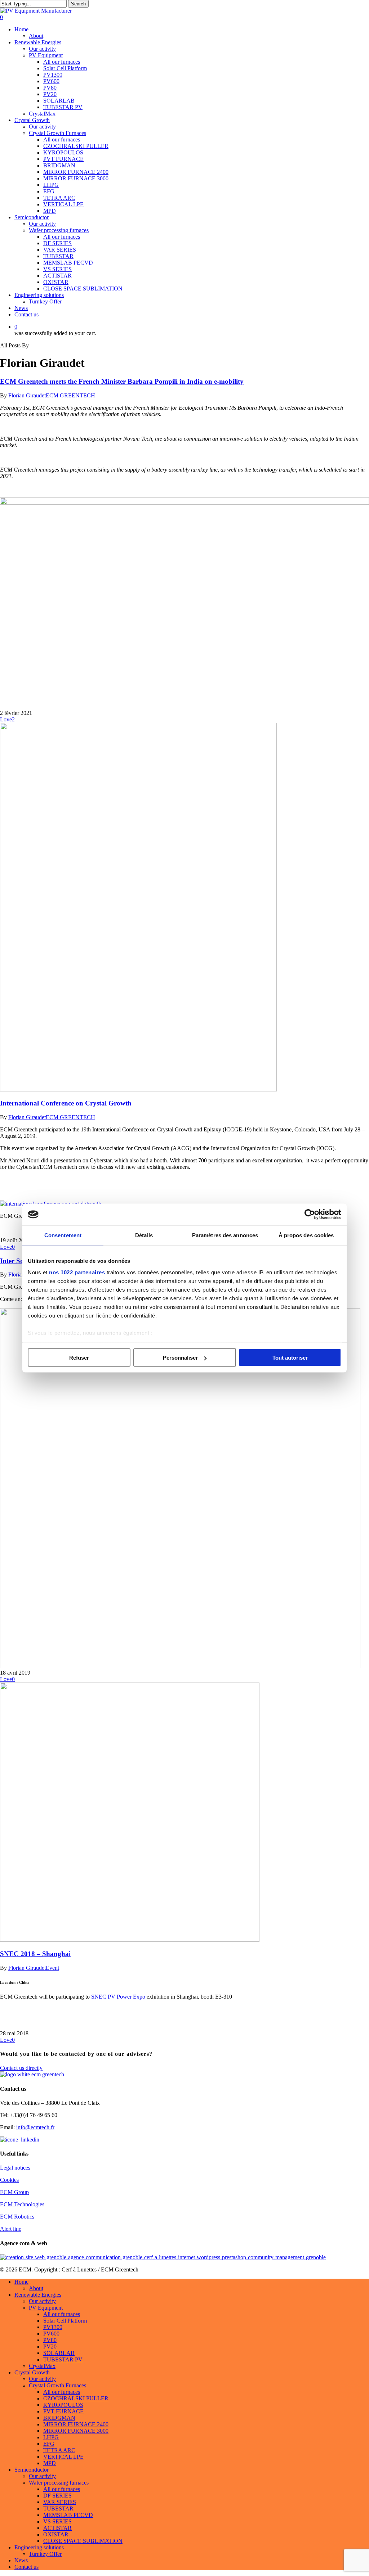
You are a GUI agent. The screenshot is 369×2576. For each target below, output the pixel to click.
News (21, 2560)
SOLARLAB (59, 2353)
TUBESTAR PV (63, 2359)
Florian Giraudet (27, 395)
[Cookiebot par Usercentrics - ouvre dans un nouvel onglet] (310, 1215)
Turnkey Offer (45, 2554)
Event (52, 1968)
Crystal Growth (32, 2372)
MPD (50, 2463)
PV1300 (53, 2327)
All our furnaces (62, 2314)
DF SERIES (57, 2496)
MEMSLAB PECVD (68, 2515)
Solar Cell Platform (65, 2321)
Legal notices (15, 2168)
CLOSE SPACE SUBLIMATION (83, 2541)
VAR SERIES (60, 2502)
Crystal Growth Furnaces (57, 2385)
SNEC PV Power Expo (119, 1997)
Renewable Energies (38, 2295)
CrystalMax (42, 2366)
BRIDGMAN (59, 2418)
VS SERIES (57, 2521)
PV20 (50, 2347)
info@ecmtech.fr (35, 2127)
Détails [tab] (144, 1235)
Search (78, 4)
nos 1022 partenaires (77, 1272)
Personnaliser (180, 1358)
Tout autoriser (290, 1358)
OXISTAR (56, 2534)
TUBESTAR (58, 2509)
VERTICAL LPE (63, 2457)
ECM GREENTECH (70, 395)
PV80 (50, 2340)
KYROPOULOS (63, 2405)
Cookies (9, 2180)
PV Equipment (46, 2308)
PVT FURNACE (63, 2411)
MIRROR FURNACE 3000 (76, 2431)
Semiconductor (32, 2470)
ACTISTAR (57, 2528)
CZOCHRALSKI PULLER (76, 2398)
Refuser (79, 1358)
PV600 (51, 2334)
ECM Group (14, 2192)
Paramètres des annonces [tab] (225, 1235)
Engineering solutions (39, 2547)
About (36, 2288)
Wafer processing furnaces (59, 2483)
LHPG (51, 2437)
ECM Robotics (17, 2217)
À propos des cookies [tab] (306, 1235)
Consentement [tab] (63, 1235)
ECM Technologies (22, 2204)
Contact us (26, 2567)
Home (21, 2282)
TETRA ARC (59, 2450)
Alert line (11, 2229)
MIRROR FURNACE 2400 (76, 2424)
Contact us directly (21, 2068)
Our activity (42, 2301)
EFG (49, 2444)
